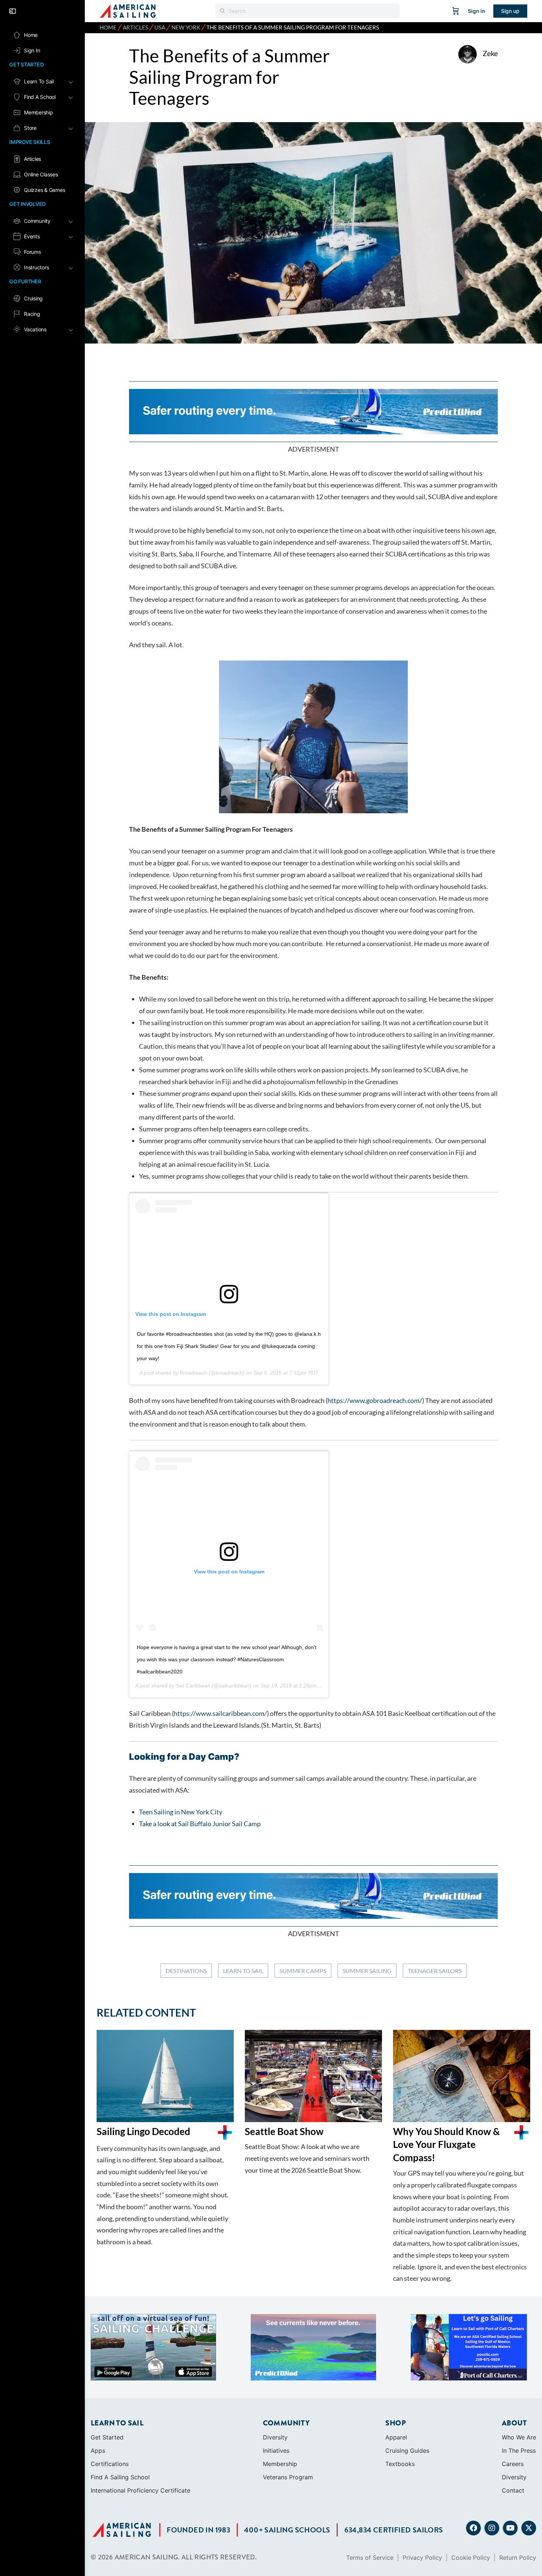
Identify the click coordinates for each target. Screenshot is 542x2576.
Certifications (110, 2403)
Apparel (396, 2377)
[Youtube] (510, 2468)
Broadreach (194, 1373)
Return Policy (518, 2497)
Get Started (107, 2377)
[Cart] (456, 11)
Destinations (186, 1971)
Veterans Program (288, 2417)
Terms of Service (370, 2497)
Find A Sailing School (120, 2417)
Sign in (477, 11)
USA (160, 27)
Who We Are (519, 2377)
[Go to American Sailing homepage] (128, 11)
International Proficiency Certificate (140, 2430)
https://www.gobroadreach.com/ (375, 1400)
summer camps (303, 1971)
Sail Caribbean (193, 1686)
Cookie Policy (471, 2497)
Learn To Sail (243, 1971)
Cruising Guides (407, 2390)
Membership (280, 2403)
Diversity (275, 2377)
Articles (135, 27)
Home (108, 27)
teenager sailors (435, 1971)
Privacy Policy (422, 2497)
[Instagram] (492, 2468)
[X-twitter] (529, 2468)
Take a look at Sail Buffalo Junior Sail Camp (200, 1824)
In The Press (519, 2390)
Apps (98, 2390)
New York (186, 27)
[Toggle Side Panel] (13, 11)
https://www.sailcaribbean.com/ (220, 1713)
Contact (513, 2430)
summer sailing (367, 1971)
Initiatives (276, 2390)
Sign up (510, 11)
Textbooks (400, 2403)
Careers (513, 2403)
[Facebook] (473, 2468)
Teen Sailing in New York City (181, 1812)
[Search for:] (308, 11)
